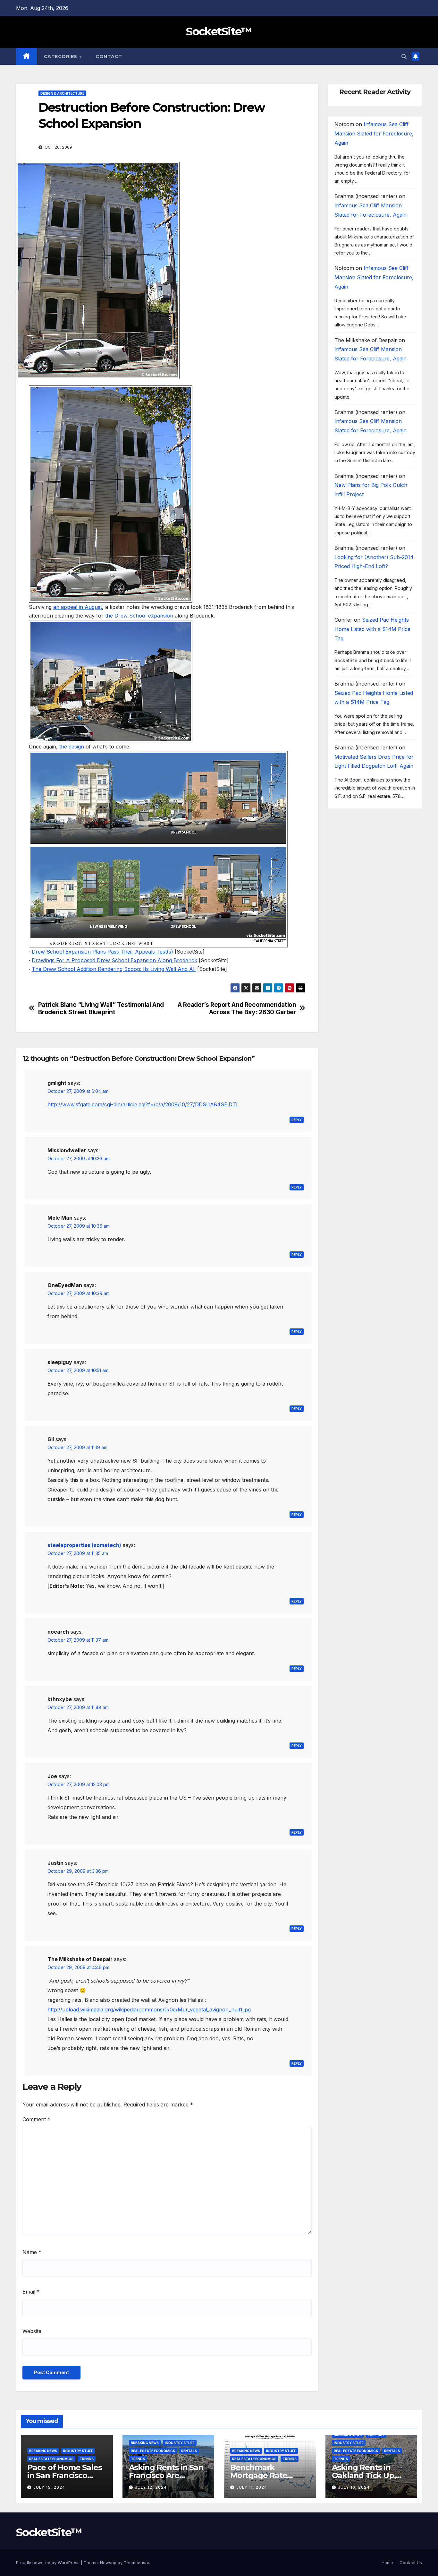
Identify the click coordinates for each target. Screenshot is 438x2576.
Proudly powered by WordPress (48, 2563)
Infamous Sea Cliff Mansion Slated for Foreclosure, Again (374, 134)
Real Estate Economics (51, 2459)
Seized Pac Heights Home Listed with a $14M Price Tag (372, 629)
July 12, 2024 (151, 2487)
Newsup (108, 2563)
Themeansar (136, 2563)
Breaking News (43, 2451)
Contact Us (411, 2563)
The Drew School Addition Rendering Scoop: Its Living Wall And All (114, 969)
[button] (404, 56)
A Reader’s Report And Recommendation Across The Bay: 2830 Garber (237, 1008)
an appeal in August (78, 607)
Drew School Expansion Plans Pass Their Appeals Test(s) (102, 952)
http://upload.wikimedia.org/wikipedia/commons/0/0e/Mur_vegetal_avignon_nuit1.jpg (149, 2010)
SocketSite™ (219, 31)
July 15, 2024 (49, 2487)
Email (31, 2292)
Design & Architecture (62, 93)
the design (72, 747)
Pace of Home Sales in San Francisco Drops (64, 2475)
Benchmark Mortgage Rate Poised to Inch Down (269, 2475)
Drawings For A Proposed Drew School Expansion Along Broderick (114, 960)
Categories (61, 56)
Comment (36, 2119)
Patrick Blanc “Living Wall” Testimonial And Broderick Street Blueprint (101, 1008)
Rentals (189, 2451)
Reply (297, 1120)
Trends (87, 2459)
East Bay (376, 2435)
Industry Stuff (78, 2451)
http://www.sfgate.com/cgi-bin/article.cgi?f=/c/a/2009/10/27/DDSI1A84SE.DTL (143, 1104)
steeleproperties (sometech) (84, 1545)
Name (32, 2252)
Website (32, 2331)
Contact (109, 56)
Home (387, 2563)
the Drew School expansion (139, 616)
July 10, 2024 (354, 2487)
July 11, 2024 (252, 2487)
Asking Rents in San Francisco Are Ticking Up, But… (166, 2475)
